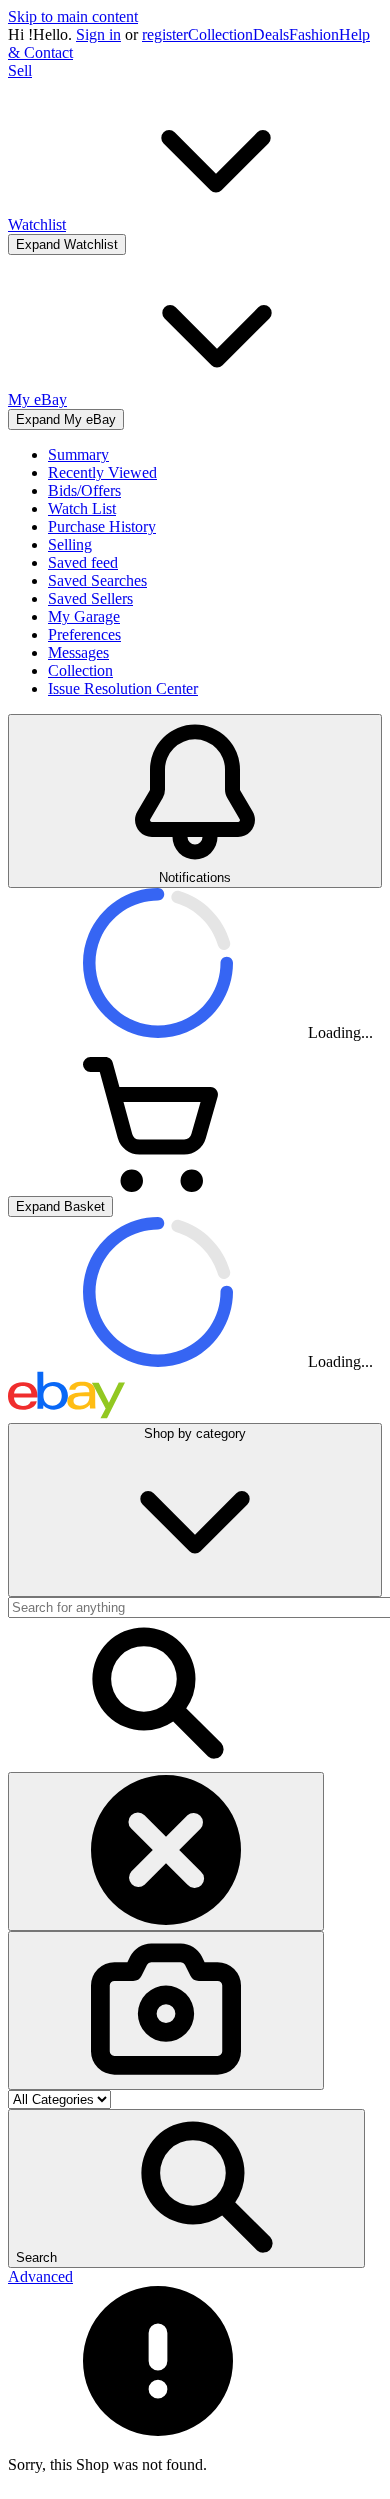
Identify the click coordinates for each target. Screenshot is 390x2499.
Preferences (84, 634)
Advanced (40, 2276)
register (165, 34)
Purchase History (102, 526)
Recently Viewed (102, 472)
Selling (70, 544)
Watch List (82, 508)
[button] (186, 2188)
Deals (271, 34)
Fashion (314, 34)
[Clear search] (166, 1851)
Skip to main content (73, 16)
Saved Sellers (90, 598)
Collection (220, 34)
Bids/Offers (84, 490)
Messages (78, 652)
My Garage (84, 616)
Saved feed (83, 562)
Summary (78, 454)
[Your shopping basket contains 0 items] (158, 1186)
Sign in (98, 34)
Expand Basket (60, 1206)
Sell (20, 70)
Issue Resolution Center (123, 688)
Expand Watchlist (67, 244)
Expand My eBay (66, 419)
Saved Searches (97, 580)
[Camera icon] (166, 2010)
